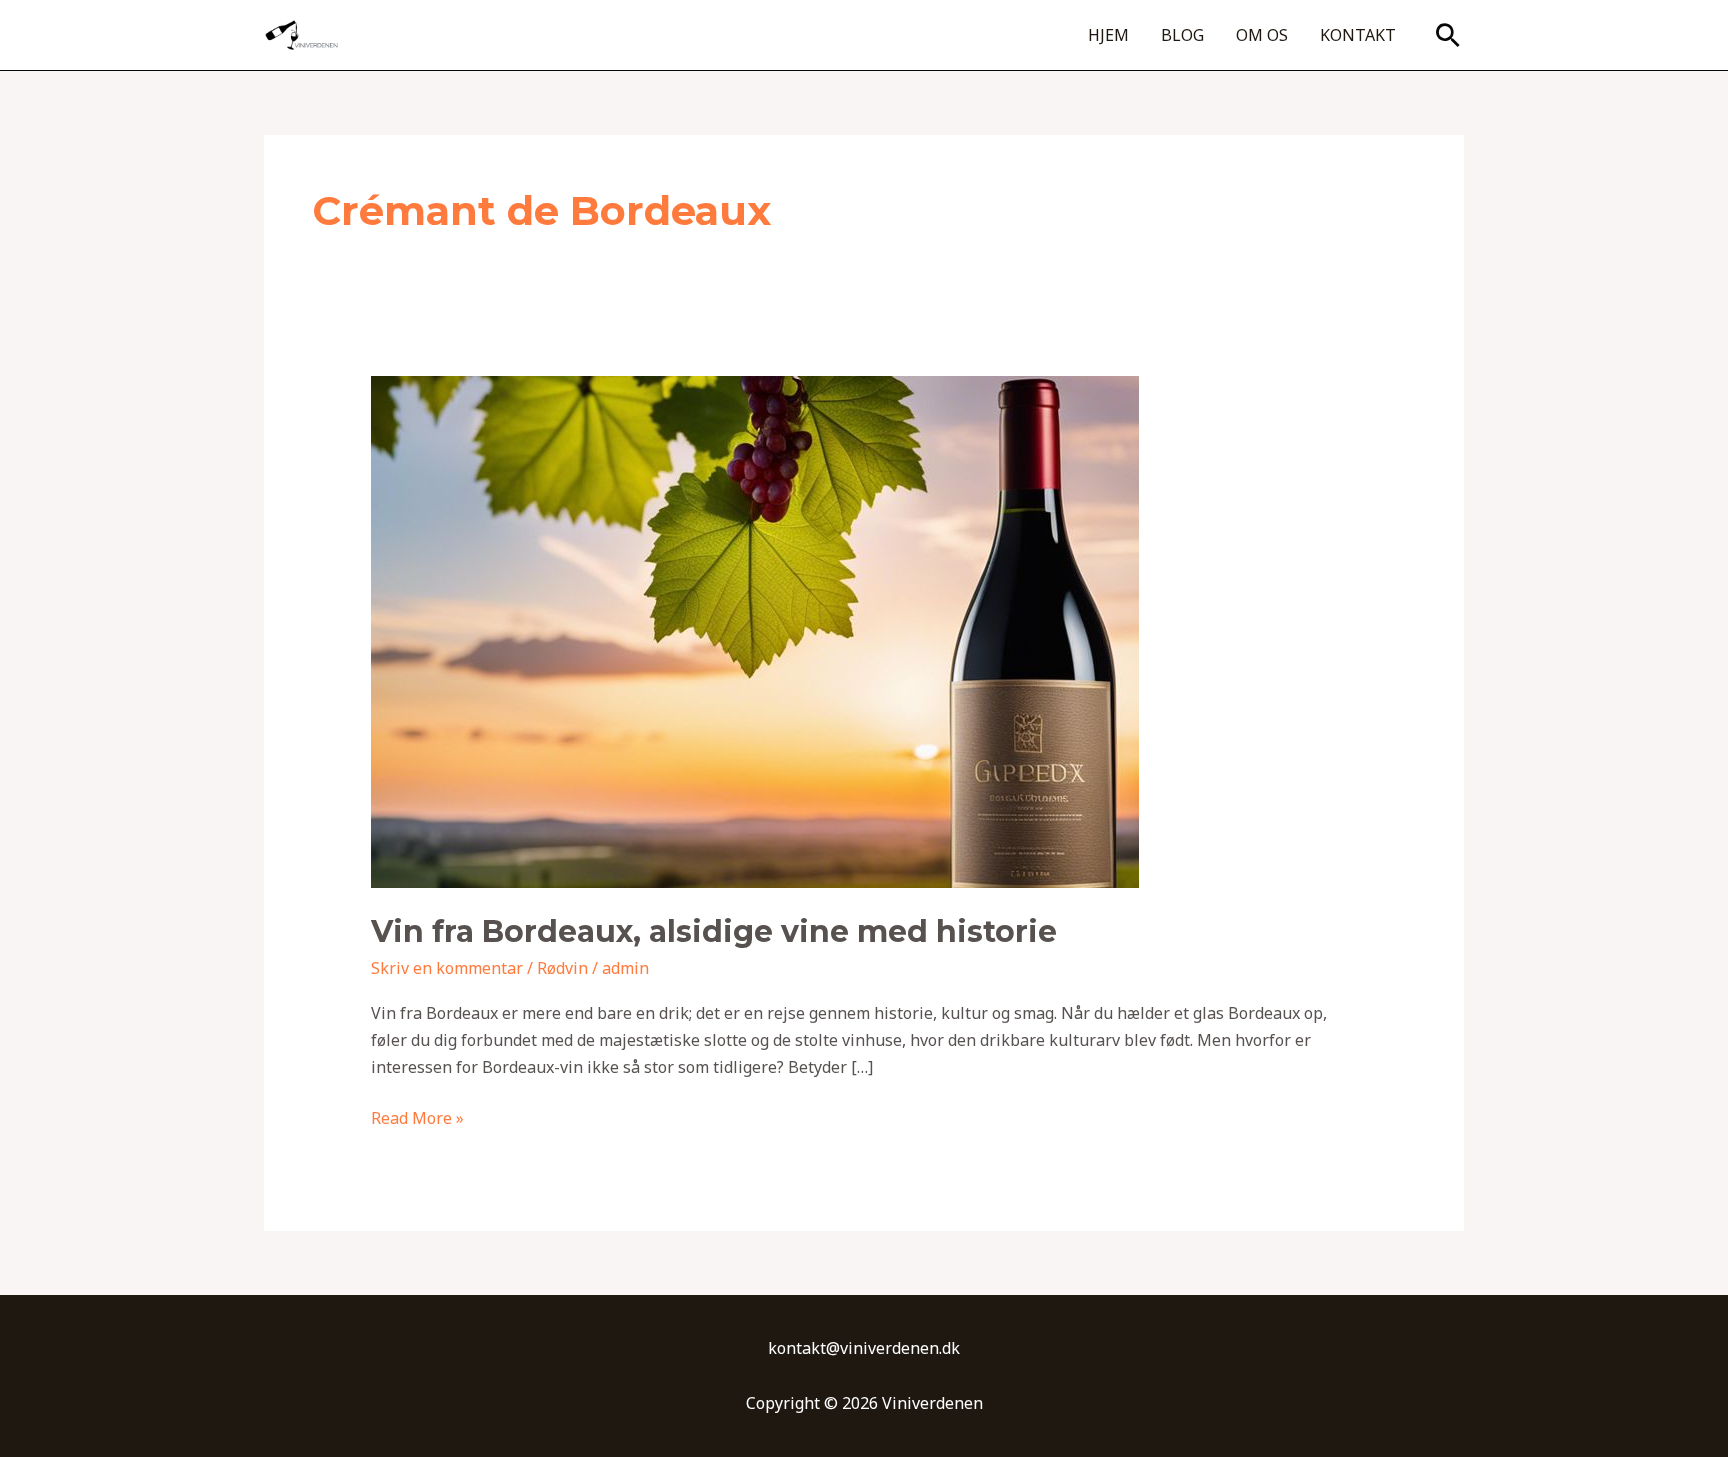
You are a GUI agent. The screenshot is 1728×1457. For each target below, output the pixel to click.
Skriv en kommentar (447, 968)
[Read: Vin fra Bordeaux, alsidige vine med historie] (755, 631)
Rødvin (562, 968)
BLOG (1182, 35)
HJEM (1108, 35)
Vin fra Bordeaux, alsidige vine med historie (714, 931)
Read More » (417, 1117)
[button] (1448, 35)
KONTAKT (1358, 35)
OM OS (1262, 35)
